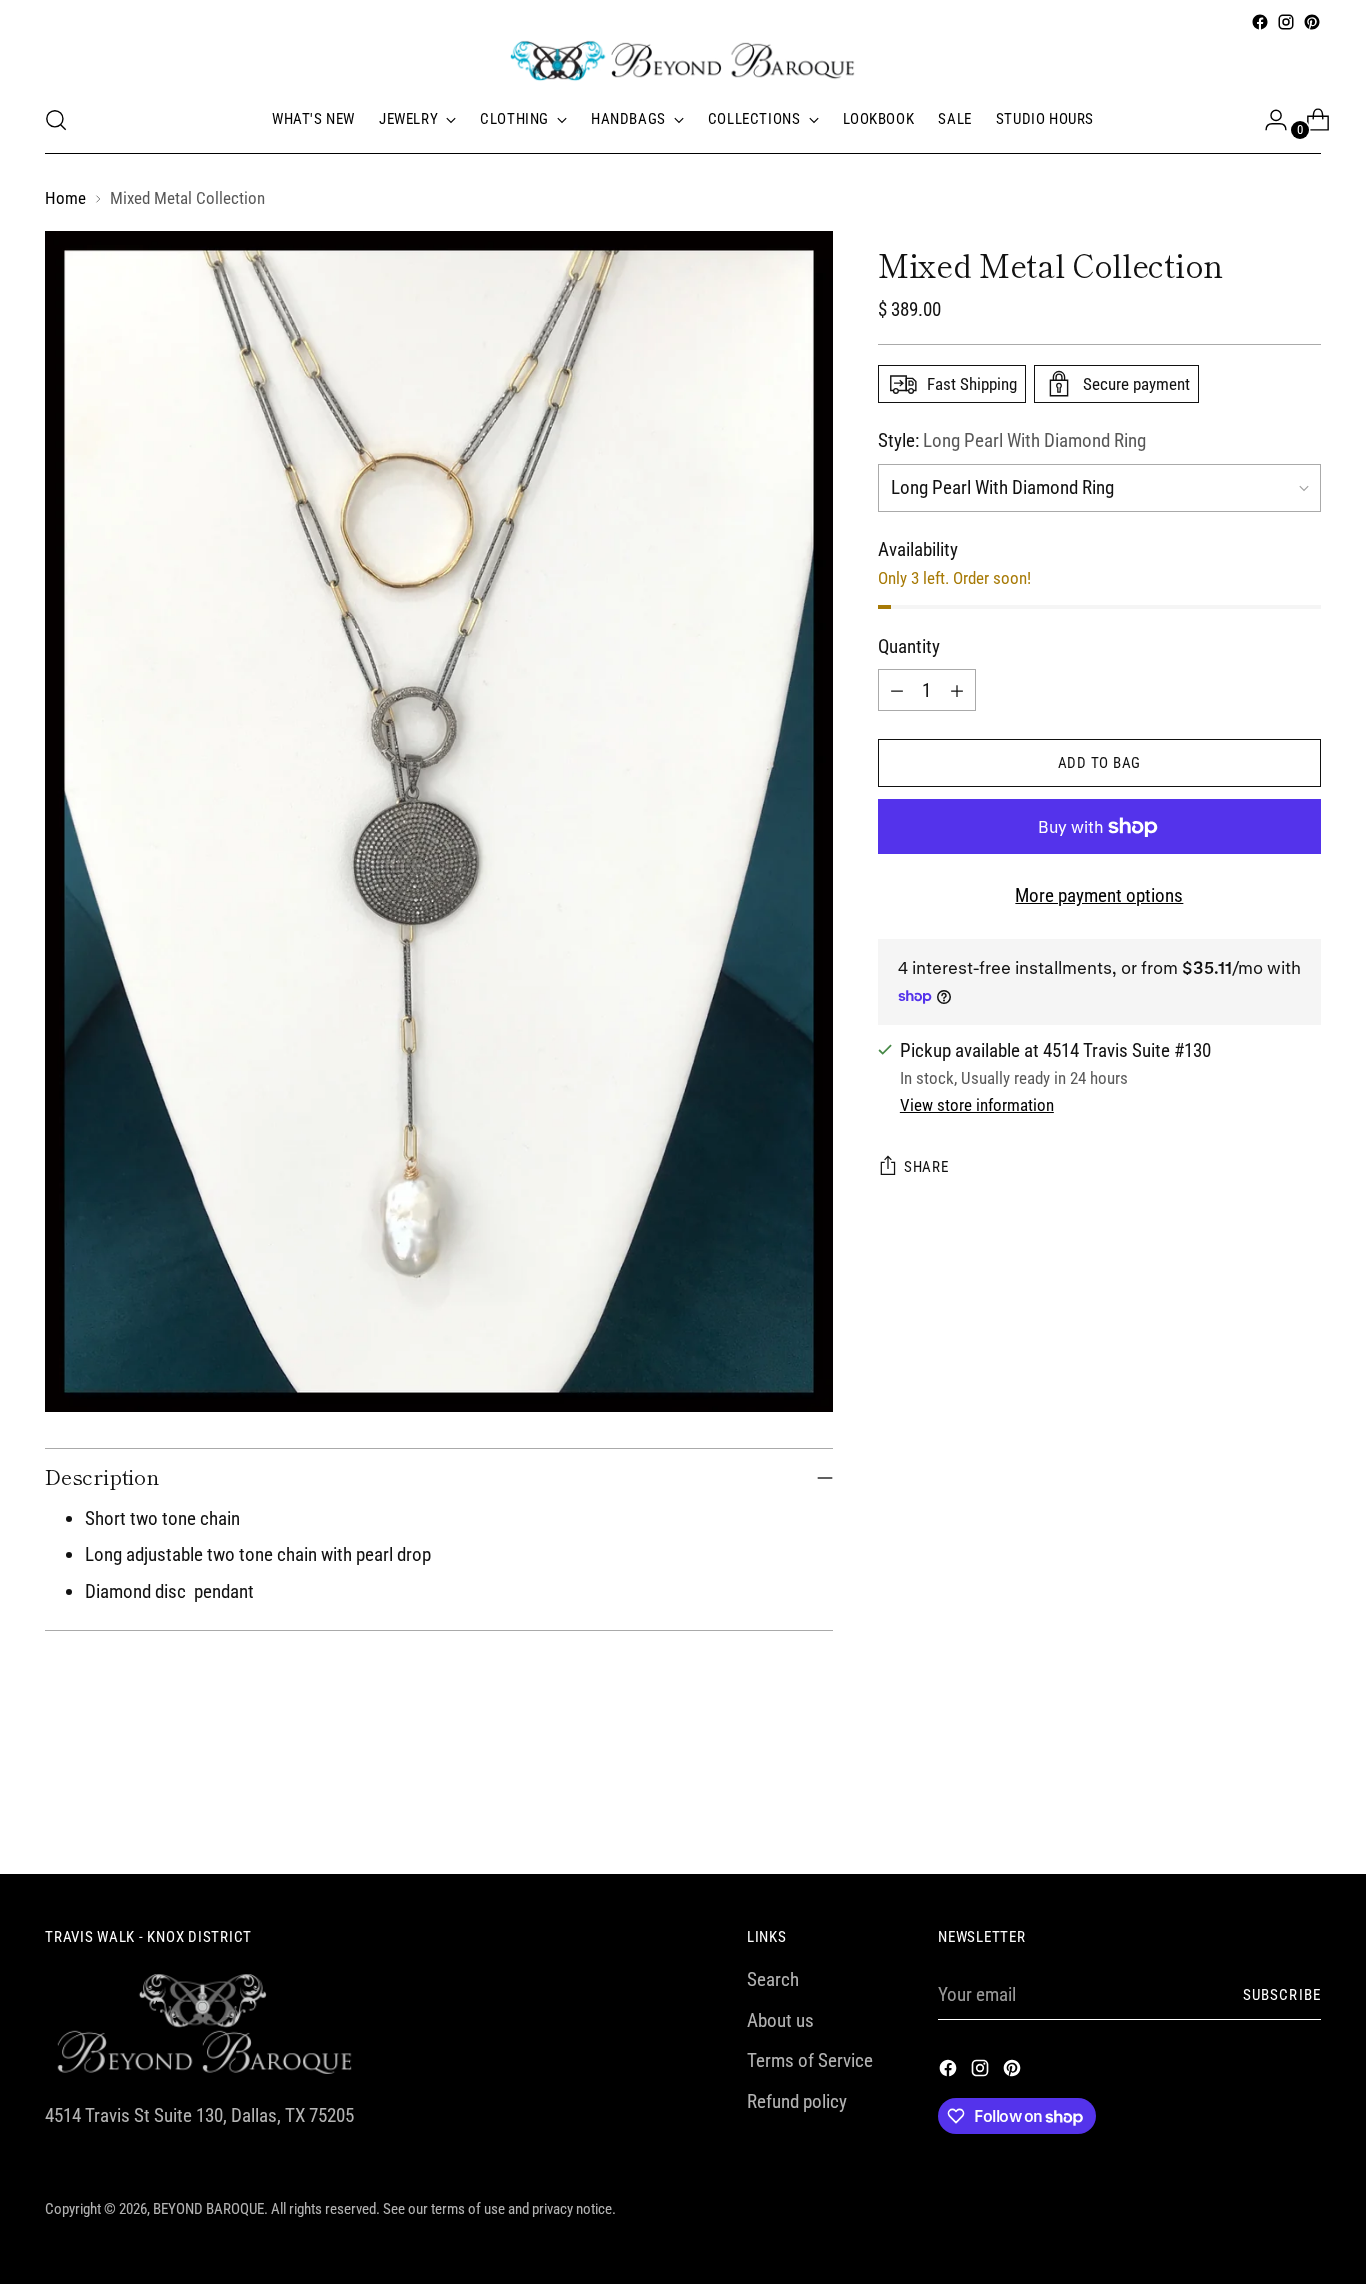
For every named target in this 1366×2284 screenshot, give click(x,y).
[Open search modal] (56, 120)
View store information (977, 1105)
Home (65, 198)
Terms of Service (810, 2060)
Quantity (909, 646)
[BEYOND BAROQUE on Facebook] (1260, 22)
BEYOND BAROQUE (208, 2209)
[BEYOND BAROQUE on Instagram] (1286, 22)
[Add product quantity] (957, 690)
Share (926, 1167)
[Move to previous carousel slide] (1258, 1806)
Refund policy (797, 2101)
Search (773, 1979)
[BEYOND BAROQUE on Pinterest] (1312, 22)
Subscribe (1282, 1995)
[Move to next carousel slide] (1304, 1805)
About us (780, 2020)
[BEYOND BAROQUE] (683, 61)
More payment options (1099, 895)
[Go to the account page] (1268, 120)
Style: (1012, 440)
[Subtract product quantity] (897, 690)
